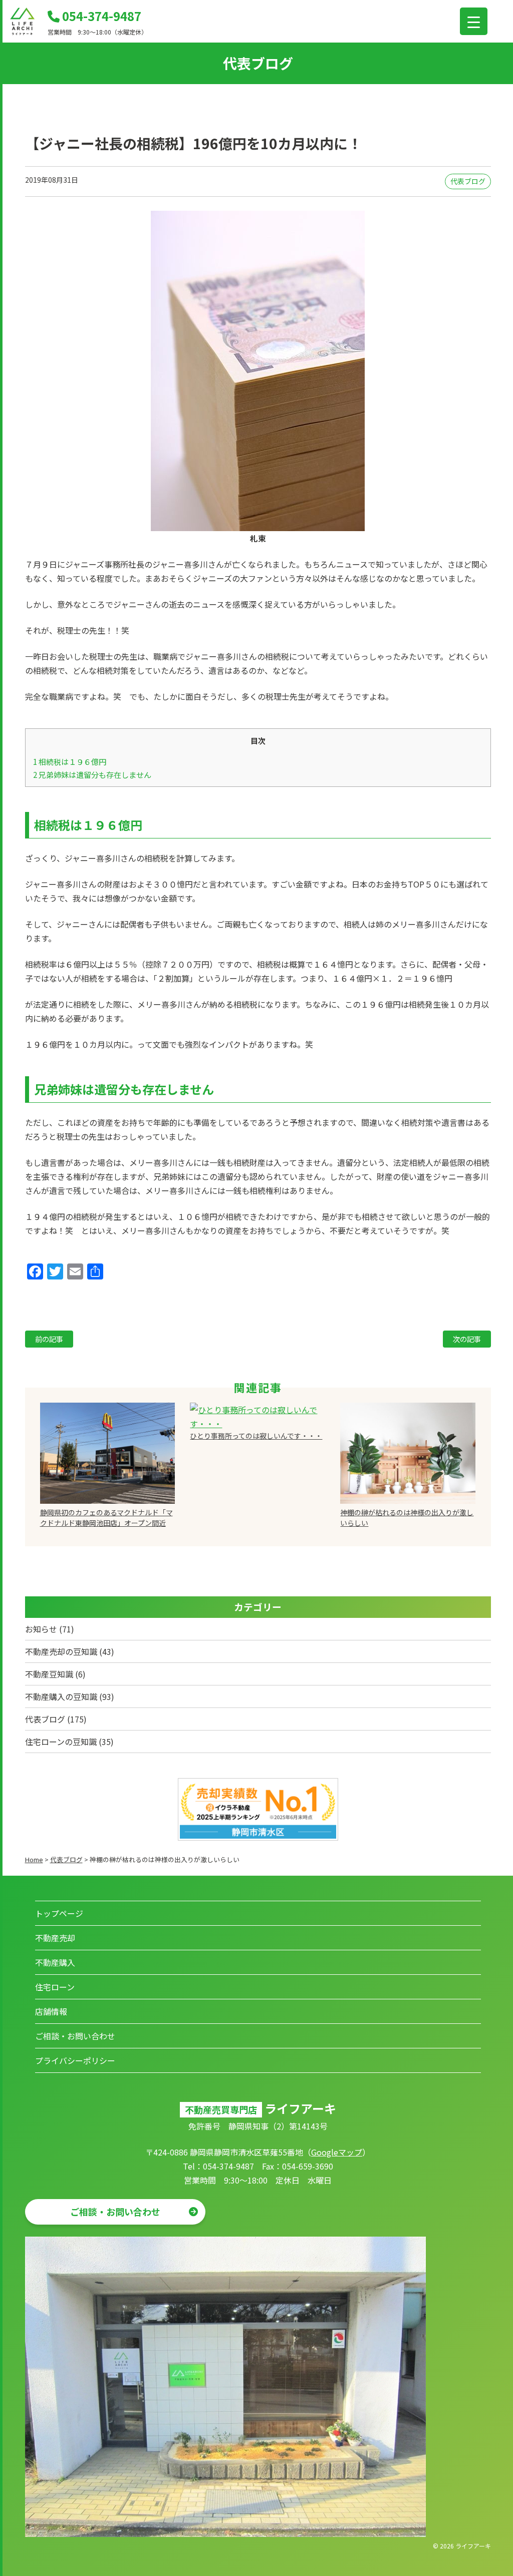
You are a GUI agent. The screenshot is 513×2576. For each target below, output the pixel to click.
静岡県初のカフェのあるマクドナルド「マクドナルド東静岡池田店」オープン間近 (106, 1518)
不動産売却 (55, 1938)
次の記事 (467, 1339)
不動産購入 (55, 1962)
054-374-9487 (100, 16)
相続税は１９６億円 (70, 761)
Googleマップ (337, 2152)
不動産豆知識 (49, 1674)
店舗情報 (51, 2011)
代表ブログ (468, 181)
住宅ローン (55, 1987)
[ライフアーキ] (23, 32)
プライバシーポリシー (75, 2060)
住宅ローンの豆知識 (61, 1742)
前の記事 (49, 1339)
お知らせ (41, 1629)
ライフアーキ (473, 2546)
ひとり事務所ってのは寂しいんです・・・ (256, 1436)
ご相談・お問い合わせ (75, 2036)
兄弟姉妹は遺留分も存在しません (92, 774)
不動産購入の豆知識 (61, 1696)
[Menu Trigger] (474, 21)
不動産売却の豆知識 (61, 1651)
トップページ (59, 1913)
